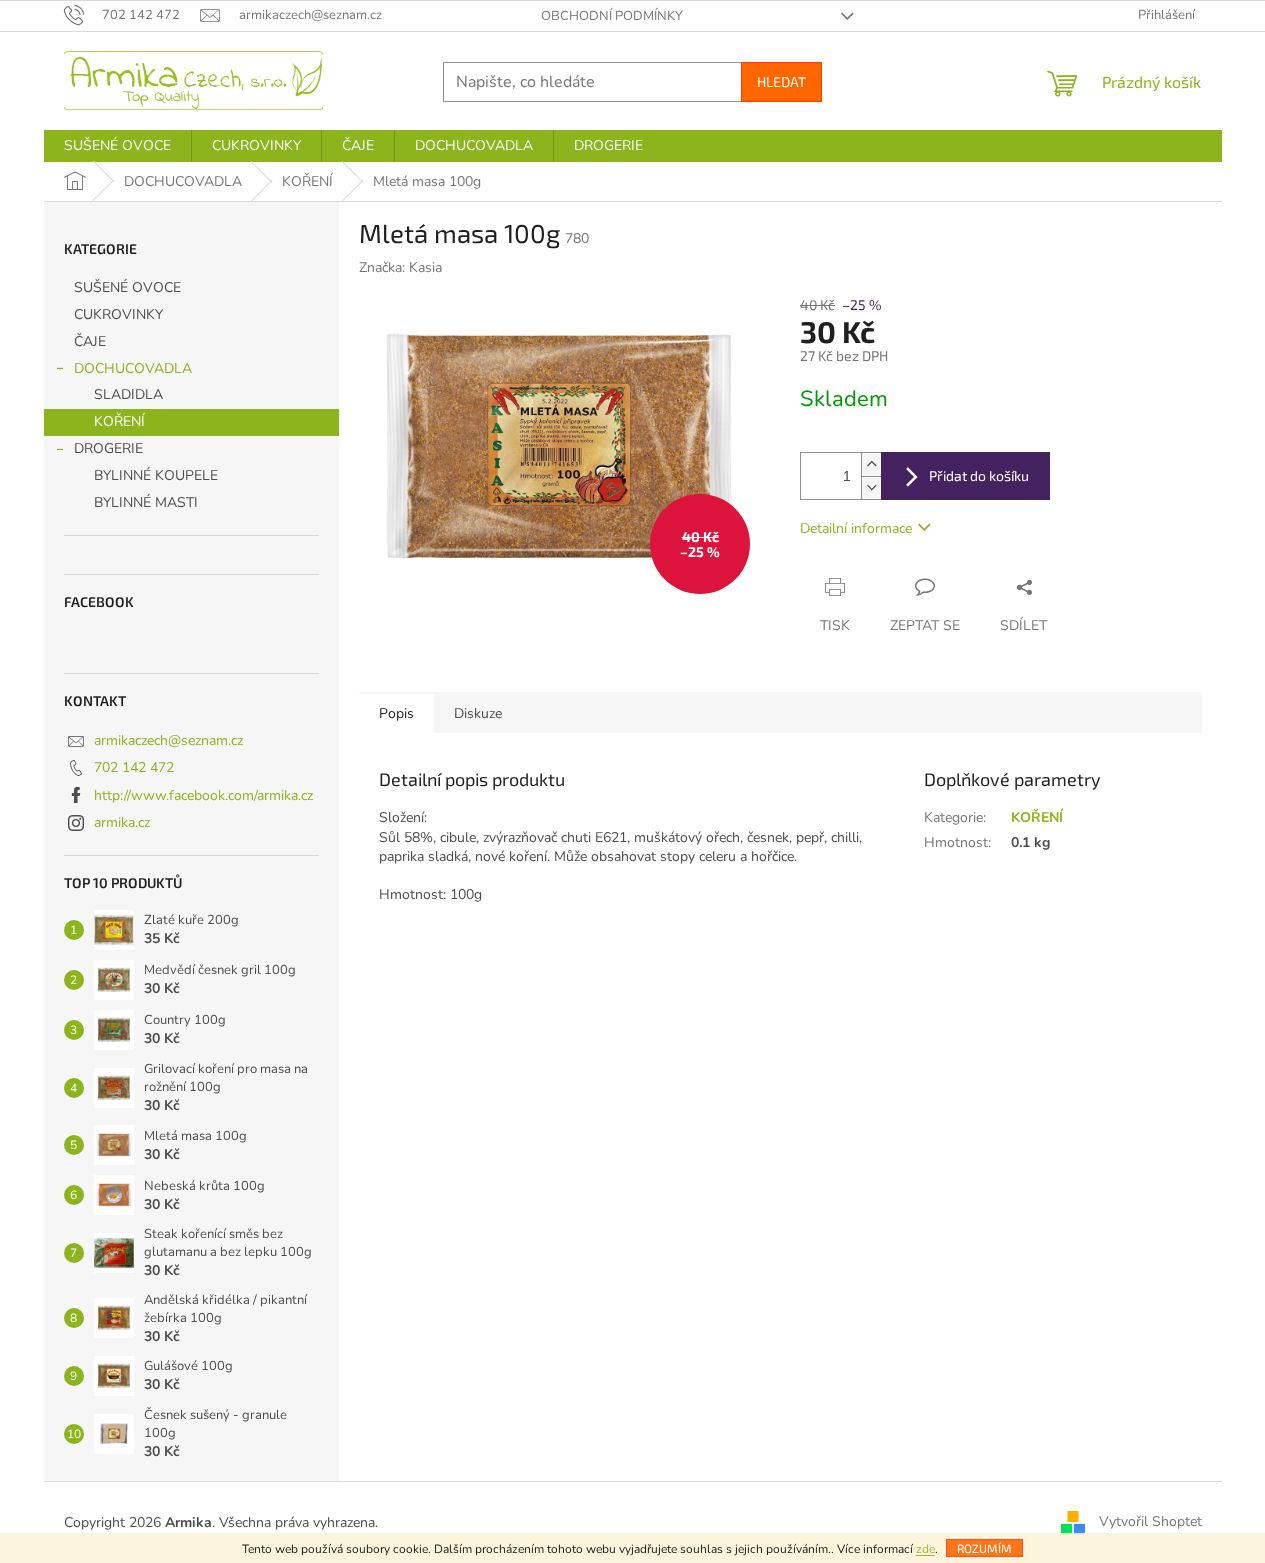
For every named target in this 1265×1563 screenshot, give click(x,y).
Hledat (781, 81)
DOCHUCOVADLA (133, 368)
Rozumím (984, 1548)
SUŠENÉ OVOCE (127, 287)
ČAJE (90, 341)
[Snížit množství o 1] (871, 487)
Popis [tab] (396, 713)
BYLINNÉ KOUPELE (156, 475)
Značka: (400, 267)
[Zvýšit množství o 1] (871, 464)
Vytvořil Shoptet (1150, 1521)
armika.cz (122, 822)
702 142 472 (134, 767)
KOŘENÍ (119, 421)
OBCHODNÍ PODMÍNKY (612, 16)
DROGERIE (108, 448)
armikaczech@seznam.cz (168, 740)
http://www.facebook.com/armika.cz (203, 795)
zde (925, 1549)
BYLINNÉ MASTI (146, 502)
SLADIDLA (128, 394)
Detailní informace (856, 528)
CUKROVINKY (118, 314)
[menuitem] (117, 146)
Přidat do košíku (979, 475)
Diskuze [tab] (478, 713)
